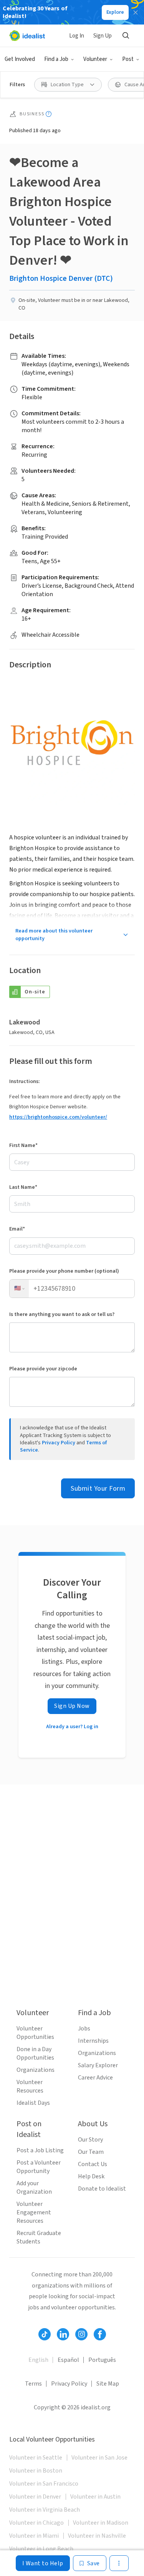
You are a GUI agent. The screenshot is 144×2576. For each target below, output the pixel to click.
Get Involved (20, 59)
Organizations (36, 2070)
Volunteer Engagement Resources (34, 2212)
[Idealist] (27, 36)
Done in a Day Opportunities (35, 2053)
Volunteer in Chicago (36, 2523)
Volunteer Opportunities (35, 2033)
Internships (93, 2041)
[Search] (126, 36)
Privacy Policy (59, 1443)
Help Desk (91, 2176)
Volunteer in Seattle (36, 2458)
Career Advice (95, 2078)
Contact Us (93, 2164)
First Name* (23, 1145)
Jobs (84, 2029)
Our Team (91, 2152)
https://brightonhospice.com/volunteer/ (58, 1117)
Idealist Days (33, 2103)
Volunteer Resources (30, 2086)
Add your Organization (34, 2188)
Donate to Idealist (102, 2189)
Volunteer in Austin (95, 2497)
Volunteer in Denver (35, 2497)
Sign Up (103, 36)
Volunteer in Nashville (97, 2536)
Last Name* (23, 1187)
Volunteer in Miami (34, 2536)
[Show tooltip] (49, 114)
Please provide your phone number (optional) (64, 1271)
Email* (17, 1229)
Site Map (108, 2384)
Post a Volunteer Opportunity (39, 2167)
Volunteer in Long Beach (41, 2549)
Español (68, 2360)
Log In (77, 36)
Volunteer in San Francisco (44, 2484)
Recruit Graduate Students (39, 2237)
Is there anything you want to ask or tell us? (62, 1314)
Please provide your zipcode (43, 1369)
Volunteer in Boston (36, 2471)
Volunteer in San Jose (99, 2458)
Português (102, 2360)
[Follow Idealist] (45, 2334)
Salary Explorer (98, 2065)
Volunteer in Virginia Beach (45, 2510)
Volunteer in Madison (101, 2523)
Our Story (90, 2140)
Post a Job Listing (40, 2150)
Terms (33, 2384)
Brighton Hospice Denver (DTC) (61, 279)
